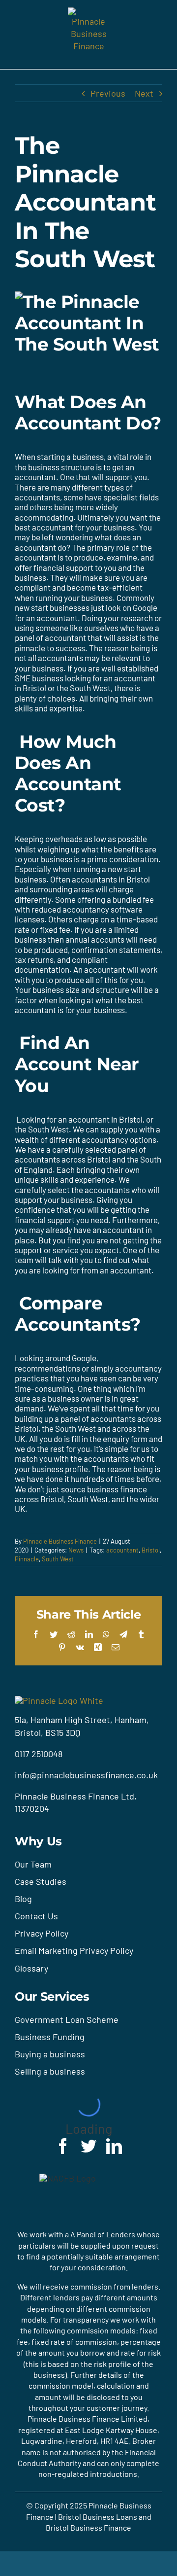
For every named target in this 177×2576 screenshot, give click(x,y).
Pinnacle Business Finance (60, 1541)
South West (58, 1559)
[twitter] (88, 2146)
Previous (108, 93)
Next (144, 93)
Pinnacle (27, 1559)
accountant (122, 1550)
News (76, 1550)
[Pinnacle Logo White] (59, 1700)
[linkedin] (114, 2146)
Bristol (151, 1550)
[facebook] (63, 2146)
